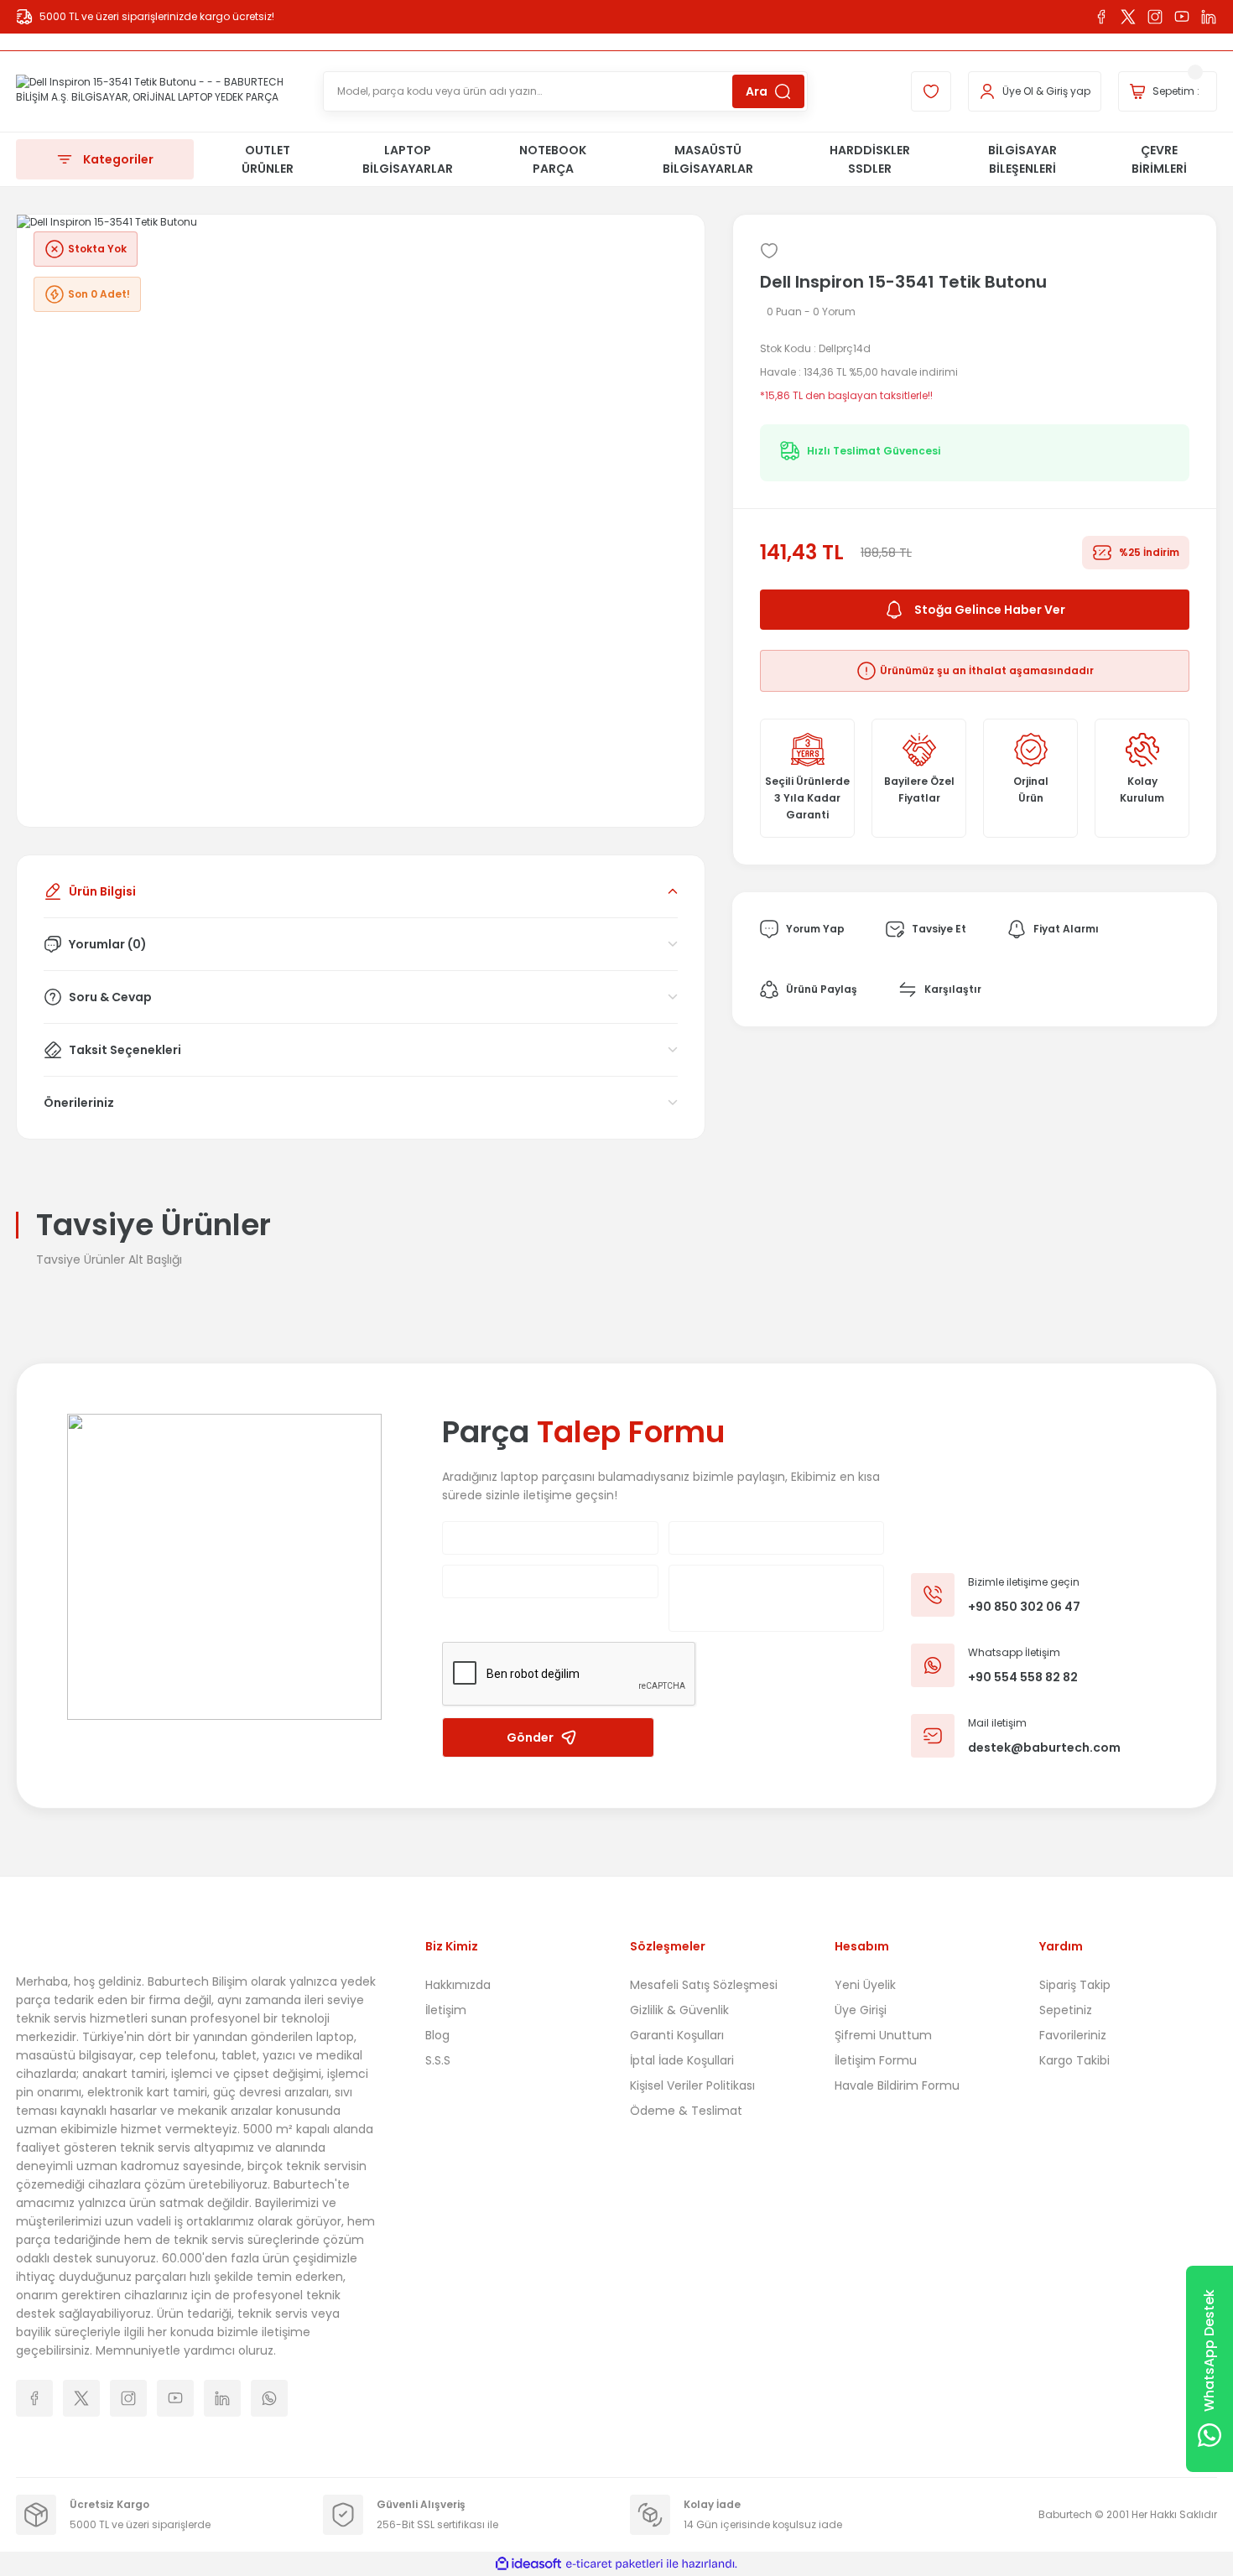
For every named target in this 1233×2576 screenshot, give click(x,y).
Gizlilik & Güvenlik (679, 2010)
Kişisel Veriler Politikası (692, 2085)
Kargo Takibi (1074, 2060)
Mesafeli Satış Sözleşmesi (704, 1985)
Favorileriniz (1073, 2035)
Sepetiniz (1066, 2010)
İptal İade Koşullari (682, 2060)
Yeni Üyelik (865, 1985)
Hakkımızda (458, 1985)
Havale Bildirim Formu (897, 2085)
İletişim (446, 2010)
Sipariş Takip (1075, 1985)
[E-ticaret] (614, 2564)
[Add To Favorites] (769, 251)
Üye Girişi (861, 2010)
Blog (437, 2035)
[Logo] (156, 91)
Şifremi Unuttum (883, 2035)
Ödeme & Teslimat (686, 2111)
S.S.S (438, 2060)
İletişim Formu (876, 2060)
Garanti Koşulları (677, 2035)
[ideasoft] (528, 2564)
